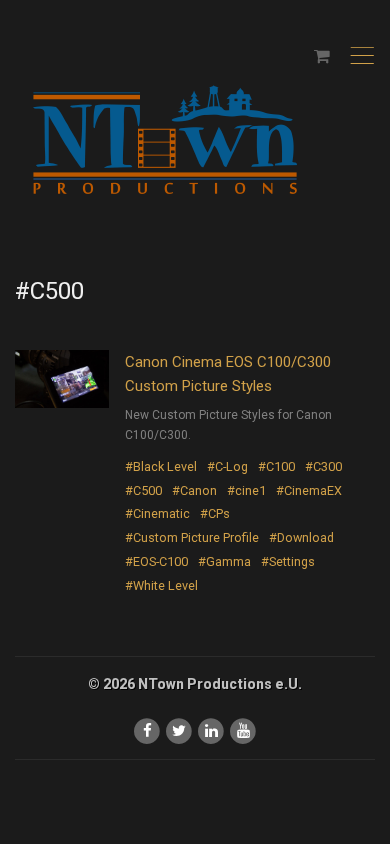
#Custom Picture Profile (192, 537)
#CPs (215, 513)
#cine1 (246, 490)
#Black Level (161, 466)
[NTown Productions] (165, 141)
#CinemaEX (309, 490)
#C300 (323, 466)
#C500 (143, 490)
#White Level (161, 585)
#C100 (276, 466)
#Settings (288, 561)
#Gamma (224, 561)
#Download (301, 537)
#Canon (194, 490)
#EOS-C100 (156, 561)
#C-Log (227, 466)
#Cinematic (157, 513)
